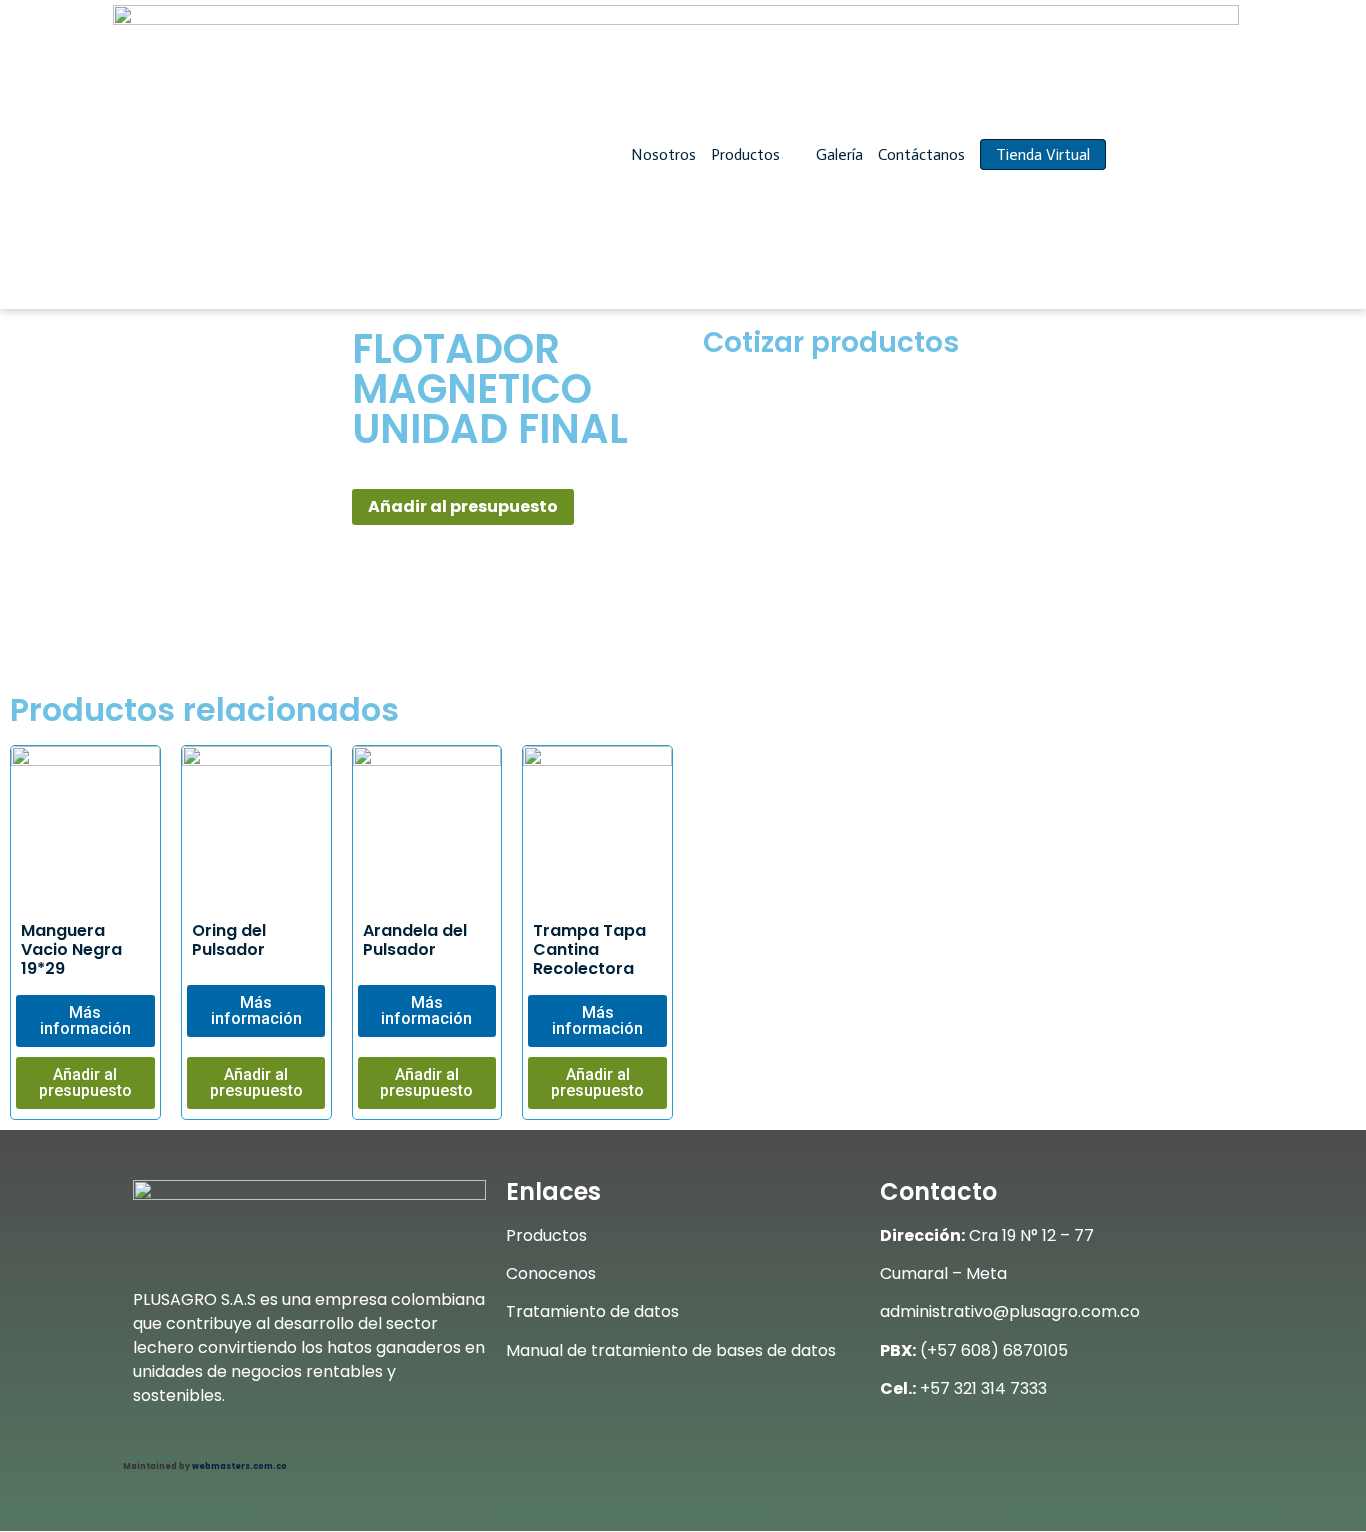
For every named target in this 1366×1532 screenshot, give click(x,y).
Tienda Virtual (1043, 154)
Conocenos (551, 1273)
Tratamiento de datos (592, 1311)
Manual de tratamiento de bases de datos (671, 1350)
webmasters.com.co (239, 1466)
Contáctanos (921, 154)
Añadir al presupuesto (463, 506)
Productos (747, 154)
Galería (839, 154)
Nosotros (663, 154)
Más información (85, 1020)
